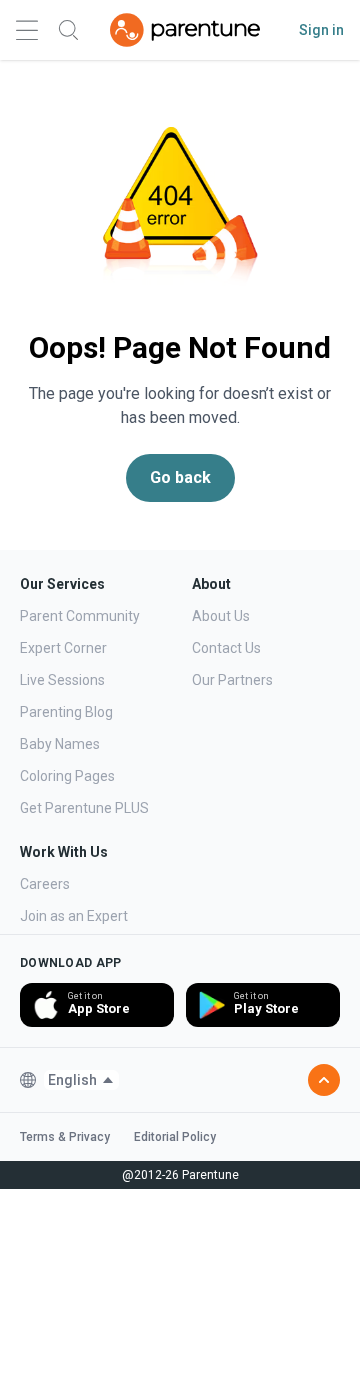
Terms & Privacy (65, 1137)
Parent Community (80, 616)
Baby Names (60, 744)
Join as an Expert (74, 916)
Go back (180, 477)
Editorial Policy (175, 1137)
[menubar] (81, 1080)
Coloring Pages (67, 776)
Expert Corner (63, 648)
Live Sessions (62, 680)
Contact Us (226, 648)
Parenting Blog (66, 712)
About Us (221, 616)
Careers (45, 884)
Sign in (321, 30)
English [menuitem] (72, 1080)
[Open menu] (27, 30)
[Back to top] (324, 1080)
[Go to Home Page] (185, 30)
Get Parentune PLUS (84, 808)
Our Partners (232, 680)
